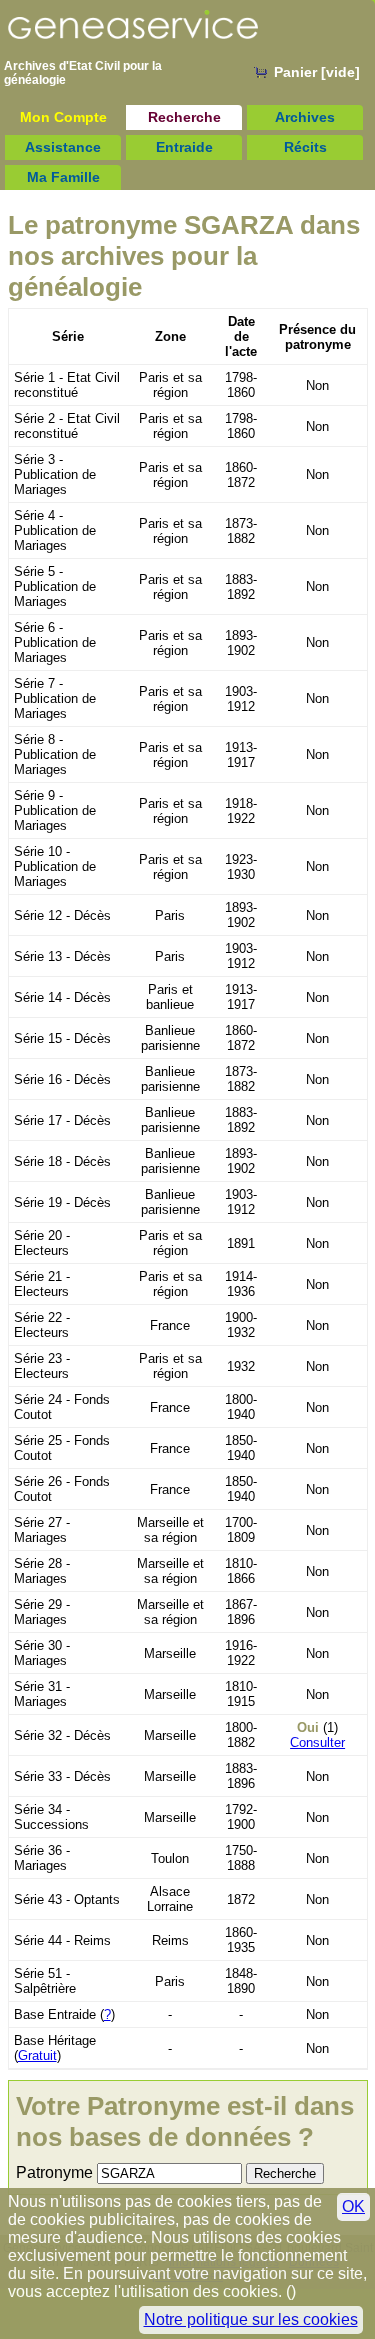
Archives (305, 117)
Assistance (63, 147)
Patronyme (54, 2172)
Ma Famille (63, 177)
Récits (305, 147)
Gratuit (37, 2055)
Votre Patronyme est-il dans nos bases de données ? (185, 2121)
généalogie (35, 80)
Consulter (317, 1742)
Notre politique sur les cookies (251, 2319)
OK (353, 2206)
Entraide (184, 147)
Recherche (184, 117)
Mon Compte (63, 117)
